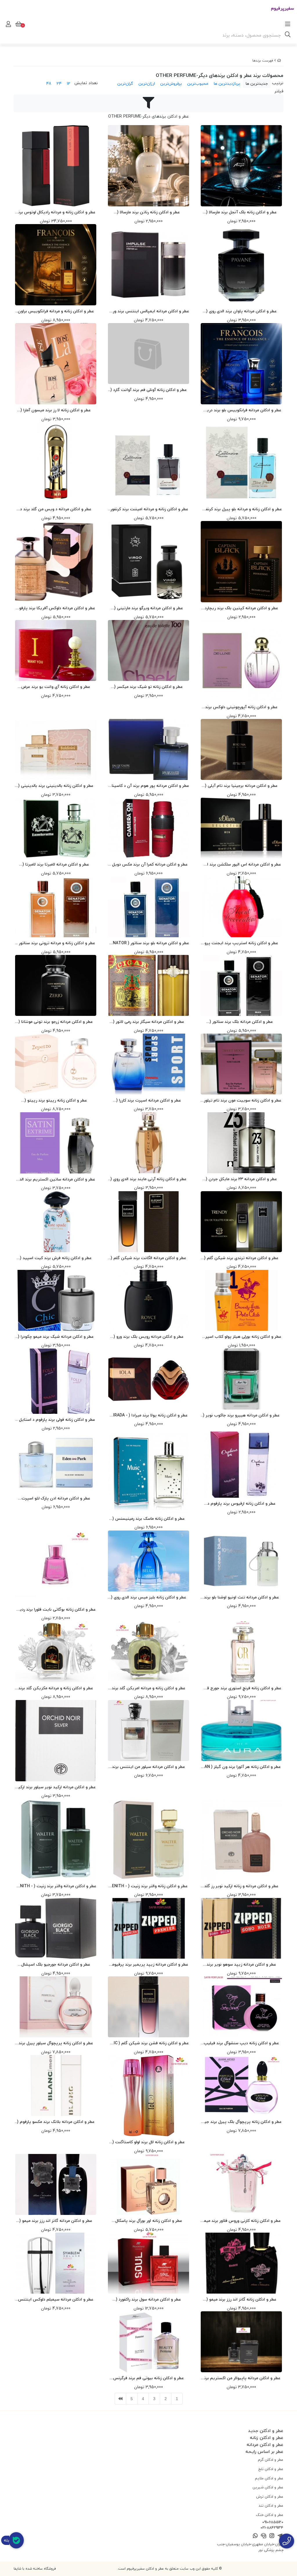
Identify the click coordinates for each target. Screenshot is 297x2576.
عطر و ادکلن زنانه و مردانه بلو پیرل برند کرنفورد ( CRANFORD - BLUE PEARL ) (241, 509)
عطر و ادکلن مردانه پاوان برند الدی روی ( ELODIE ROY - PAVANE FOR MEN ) (241, 311)
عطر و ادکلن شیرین (268, 2487)
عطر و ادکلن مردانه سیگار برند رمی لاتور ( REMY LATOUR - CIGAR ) (149, 1022)
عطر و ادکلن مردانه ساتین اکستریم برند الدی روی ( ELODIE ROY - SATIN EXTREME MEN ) (56, 1179)
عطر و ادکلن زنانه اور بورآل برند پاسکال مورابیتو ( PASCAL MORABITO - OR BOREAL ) (149, 2221)
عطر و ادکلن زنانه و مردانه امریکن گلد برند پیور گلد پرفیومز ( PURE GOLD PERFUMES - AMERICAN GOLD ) (148, 1688)
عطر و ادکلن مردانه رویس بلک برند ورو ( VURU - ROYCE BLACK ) (149, 1337)
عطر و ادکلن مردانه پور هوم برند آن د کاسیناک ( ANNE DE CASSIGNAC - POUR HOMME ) (148, 786)
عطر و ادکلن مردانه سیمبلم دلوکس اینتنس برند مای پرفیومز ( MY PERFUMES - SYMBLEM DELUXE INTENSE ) (56, 2300)
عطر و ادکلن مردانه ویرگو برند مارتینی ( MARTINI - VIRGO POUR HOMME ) (149, 608)
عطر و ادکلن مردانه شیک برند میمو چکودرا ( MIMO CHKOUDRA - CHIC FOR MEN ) (56, 1337)
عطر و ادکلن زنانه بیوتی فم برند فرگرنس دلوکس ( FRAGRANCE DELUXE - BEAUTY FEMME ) (148, 2378)
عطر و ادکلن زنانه (267, 2438)
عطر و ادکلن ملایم (269, 2478)
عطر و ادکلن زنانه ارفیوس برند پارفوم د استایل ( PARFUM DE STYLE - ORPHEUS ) (241, 1504)
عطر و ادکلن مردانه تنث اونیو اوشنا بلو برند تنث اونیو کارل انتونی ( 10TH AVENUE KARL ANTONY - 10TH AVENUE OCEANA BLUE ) (241, 1597)
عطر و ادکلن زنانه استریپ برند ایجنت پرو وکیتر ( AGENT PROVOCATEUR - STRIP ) (241, 943)
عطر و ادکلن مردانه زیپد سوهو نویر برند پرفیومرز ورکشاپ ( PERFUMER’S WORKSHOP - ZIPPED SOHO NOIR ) (241, 1965)
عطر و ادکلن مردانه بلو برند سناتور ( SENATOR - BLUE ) (148, 943)
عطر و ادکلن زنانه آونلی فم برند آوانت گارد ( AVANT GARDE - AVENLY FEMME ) (149, 390)
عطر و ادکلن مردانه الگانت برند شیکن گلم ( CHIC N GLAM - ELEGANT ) (148, 1258)
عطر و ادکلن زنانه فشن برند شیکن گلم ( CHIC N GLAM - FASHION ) (148, 2043)
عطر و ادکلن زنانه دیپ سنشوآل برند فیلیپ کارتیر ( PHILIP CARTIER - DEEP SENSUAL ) (241, 2043)
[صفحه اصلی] (279, 61)
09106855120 (273, 2522)
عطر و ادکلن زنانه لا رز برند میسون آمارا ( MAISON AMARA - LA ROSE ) (56, 410)
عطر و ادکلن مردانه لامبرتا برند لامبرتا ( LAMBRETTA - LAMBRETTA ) (56, 865)
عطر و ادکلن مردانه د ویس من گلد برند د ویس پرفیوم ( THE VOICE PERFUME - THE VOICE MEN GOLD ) (56, 509)
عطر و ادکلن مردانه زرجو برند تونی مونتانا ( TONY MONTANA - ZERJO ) (56, 1022)
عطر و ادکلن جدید (266, 2431)
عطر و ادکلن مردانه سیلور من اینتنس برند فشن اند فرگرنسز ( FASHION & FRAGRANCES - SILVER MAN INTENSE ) (149, 1767)
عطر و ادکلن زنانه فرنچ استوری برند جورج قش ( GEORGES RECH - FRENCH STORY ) (241, 1688)
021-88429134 (272, 2528)
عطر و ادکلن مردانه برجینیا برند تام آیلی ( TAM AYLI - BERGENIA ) (241, 786)
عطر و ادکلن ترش (270, 2496)
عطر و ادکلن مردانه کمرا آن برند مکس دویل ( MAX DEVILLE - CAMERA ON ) (148, 865)
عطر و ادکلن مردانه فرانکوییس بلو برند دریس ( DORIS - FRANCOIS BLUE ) (241, 410)
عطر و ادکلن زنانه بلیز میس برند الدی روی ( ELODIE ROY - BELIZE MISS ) (149, 1597)
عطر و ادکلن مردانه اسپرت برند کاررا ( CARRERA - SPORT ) (149, 1100)
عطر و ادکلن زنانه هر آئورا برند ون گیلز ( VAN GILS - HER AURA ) (241, 1767)
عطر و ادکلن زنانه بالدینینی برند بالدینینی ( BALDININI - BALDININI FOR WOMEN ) (56, 786)
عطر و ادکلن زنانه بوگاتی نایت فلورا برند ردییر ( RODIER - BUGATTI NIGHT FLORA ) (56, 1610)
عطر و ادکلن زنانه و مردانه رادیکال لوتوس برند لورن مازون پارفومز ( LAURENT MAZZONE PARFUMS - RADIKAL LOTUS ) (56, 212)
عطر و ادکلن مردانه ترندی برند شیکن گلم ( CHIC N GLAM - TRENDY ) (241, 1258)
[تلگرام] (280, 2536)
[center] (288, 35)
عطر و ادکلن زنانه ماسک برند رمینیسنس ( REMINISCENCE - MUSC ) (149, 1519)
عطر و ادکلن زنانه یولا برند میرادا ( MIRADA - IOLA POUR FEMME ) (149, 1415)
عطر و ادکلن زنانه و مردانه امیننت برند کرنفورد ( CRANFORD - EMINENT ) (148, 509)
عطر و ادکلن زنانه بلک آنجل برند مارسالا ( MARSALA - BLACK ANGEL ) (241, 212)
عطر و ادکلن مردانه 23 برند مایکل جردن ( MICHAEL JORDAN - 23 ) (241, 1179)
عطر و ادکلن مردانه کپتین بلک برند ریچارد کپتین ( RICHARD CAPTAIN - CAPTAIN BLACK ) (241, 608)
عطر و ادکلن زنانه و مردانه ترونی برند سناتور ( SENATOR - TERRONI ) (56, 943)
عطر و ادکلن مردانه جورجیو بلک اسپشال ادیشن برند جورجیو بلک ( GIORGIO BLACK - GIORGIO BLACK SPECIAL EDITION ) (56, 1965)
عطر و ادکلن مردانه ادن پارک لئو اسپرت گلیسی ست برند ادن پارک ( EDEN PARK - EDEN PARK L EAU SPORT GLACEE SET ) (56, 1498)
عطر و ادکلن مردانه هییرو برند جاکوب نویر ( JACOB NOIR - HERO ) (241, 1415)
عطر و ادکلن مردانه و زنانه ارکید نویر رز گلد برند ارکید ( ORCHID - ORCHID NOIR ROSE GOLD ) (241, 1886)
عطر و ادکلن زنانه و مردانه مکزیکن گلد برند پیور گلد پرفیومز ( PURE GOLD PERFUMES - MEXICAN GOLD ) (56, 1688)
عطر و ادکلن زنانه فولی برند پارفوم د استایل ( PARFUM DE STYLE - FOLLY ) (56, 1420)
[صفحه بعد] (120, 2399)
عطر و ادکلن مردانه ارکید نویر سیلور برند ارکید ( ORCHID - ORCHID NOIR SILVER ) (56, 1787)
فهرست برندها (263, 61)
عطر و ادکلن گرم (271, 2460)
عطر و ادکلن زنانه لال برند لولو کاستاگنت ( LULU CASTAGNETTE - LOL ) (149, 2142)
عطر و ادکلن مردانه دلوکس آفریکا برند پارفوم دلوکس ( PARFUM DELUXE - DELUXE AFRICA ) (56, 608)
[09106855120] (287, 2541)
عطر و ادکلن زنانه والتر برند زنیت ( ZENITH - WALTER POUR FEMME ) (148, 1886)
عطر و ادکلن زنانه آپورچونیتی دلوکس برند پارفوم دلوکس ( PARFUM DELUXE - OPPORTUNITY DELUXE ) (241, 707)
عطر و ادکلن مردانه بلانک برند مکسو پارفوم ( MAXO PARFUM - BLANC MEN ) (56, 2122)
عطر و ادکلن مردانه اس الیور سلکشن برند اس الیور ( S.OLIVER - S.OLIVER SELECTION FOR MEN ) (241, 865)
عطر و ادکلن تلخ (271, 2469)
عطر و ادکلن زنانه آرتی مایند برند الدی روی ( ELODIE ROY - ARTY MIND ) (148, 1179)
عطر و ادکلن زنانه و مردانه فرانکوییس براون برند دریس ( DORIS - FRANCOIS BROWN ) (56, 311)
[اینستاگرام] (272, 2536)
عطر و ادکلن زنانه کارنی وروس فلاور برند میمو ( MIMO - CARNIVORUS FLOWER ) (241, 2221)
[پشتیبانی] (264, 2536)
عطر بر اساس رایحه (264, 2451)
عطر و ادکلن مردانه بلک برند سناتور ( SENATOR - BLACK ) (241, 1022)
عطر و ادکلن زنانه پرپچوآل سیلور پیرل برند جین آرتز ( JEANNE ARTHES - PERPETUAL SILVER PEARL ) (56, 2043)
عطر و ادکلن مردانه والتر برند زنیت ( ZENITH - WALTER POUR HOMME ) (56, 1886)
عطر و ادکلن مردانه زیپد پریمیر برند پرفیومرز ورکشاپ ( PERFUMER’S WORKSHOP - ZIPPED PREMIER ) (148, 1965)
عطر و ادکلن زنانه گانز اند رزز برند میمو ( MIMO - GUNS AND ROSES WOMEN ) (241, 2300)
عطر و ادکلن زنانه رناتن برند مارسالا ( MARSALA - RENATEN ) (148, 212)
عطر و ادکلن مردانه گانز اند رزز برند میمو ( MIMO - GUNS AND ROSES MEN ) (56, 2221)
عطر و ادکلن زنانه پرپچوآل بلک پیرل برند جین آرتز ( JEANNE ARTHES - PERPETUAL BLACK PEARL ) (241, 2122)
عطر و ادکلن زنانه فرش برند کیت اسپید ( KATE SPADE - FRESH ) (56, 1258)
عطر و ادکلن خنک (270, 2515)
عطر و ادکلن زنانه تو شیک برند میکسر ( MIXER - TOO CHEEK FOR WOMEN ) (148, 687)
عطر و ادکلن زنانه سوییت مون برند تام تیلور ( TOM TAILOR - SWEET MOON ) (241, 1100)
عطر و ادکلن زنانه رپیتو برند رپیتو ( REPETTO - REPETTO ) (56, 1100)
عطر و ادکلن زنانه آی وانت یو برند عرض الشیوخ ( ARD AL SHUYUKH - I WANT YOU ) (56, 687)
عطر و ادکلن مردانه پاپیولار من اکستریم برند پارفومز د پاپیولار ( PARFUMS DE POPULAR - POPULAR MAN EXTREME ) (241, 2378)
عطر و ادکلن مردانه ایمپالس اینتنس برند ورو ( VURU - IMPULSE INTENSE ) (149, 311)
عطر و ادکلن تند (271, 2505)
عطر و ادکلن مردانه (265, 2445)
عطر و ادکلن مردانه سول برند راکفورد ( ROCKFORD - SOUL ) (148, 2300)
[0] (18, 24)
